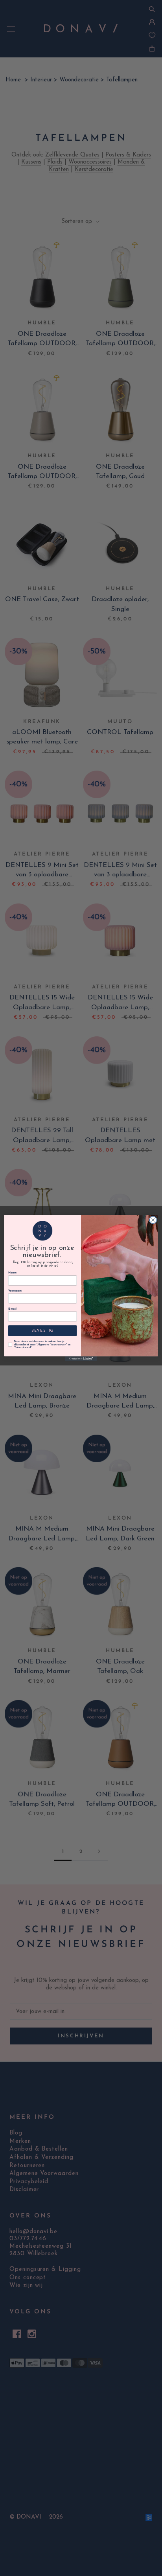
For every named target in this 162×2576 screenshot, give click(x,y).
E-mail (12, 1309)
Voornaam (15, 1291)
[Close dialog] (153, 1220)
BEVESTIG (43, 1331)
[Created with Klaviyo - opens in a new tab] (81, 1359)
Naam (12, 1273)
